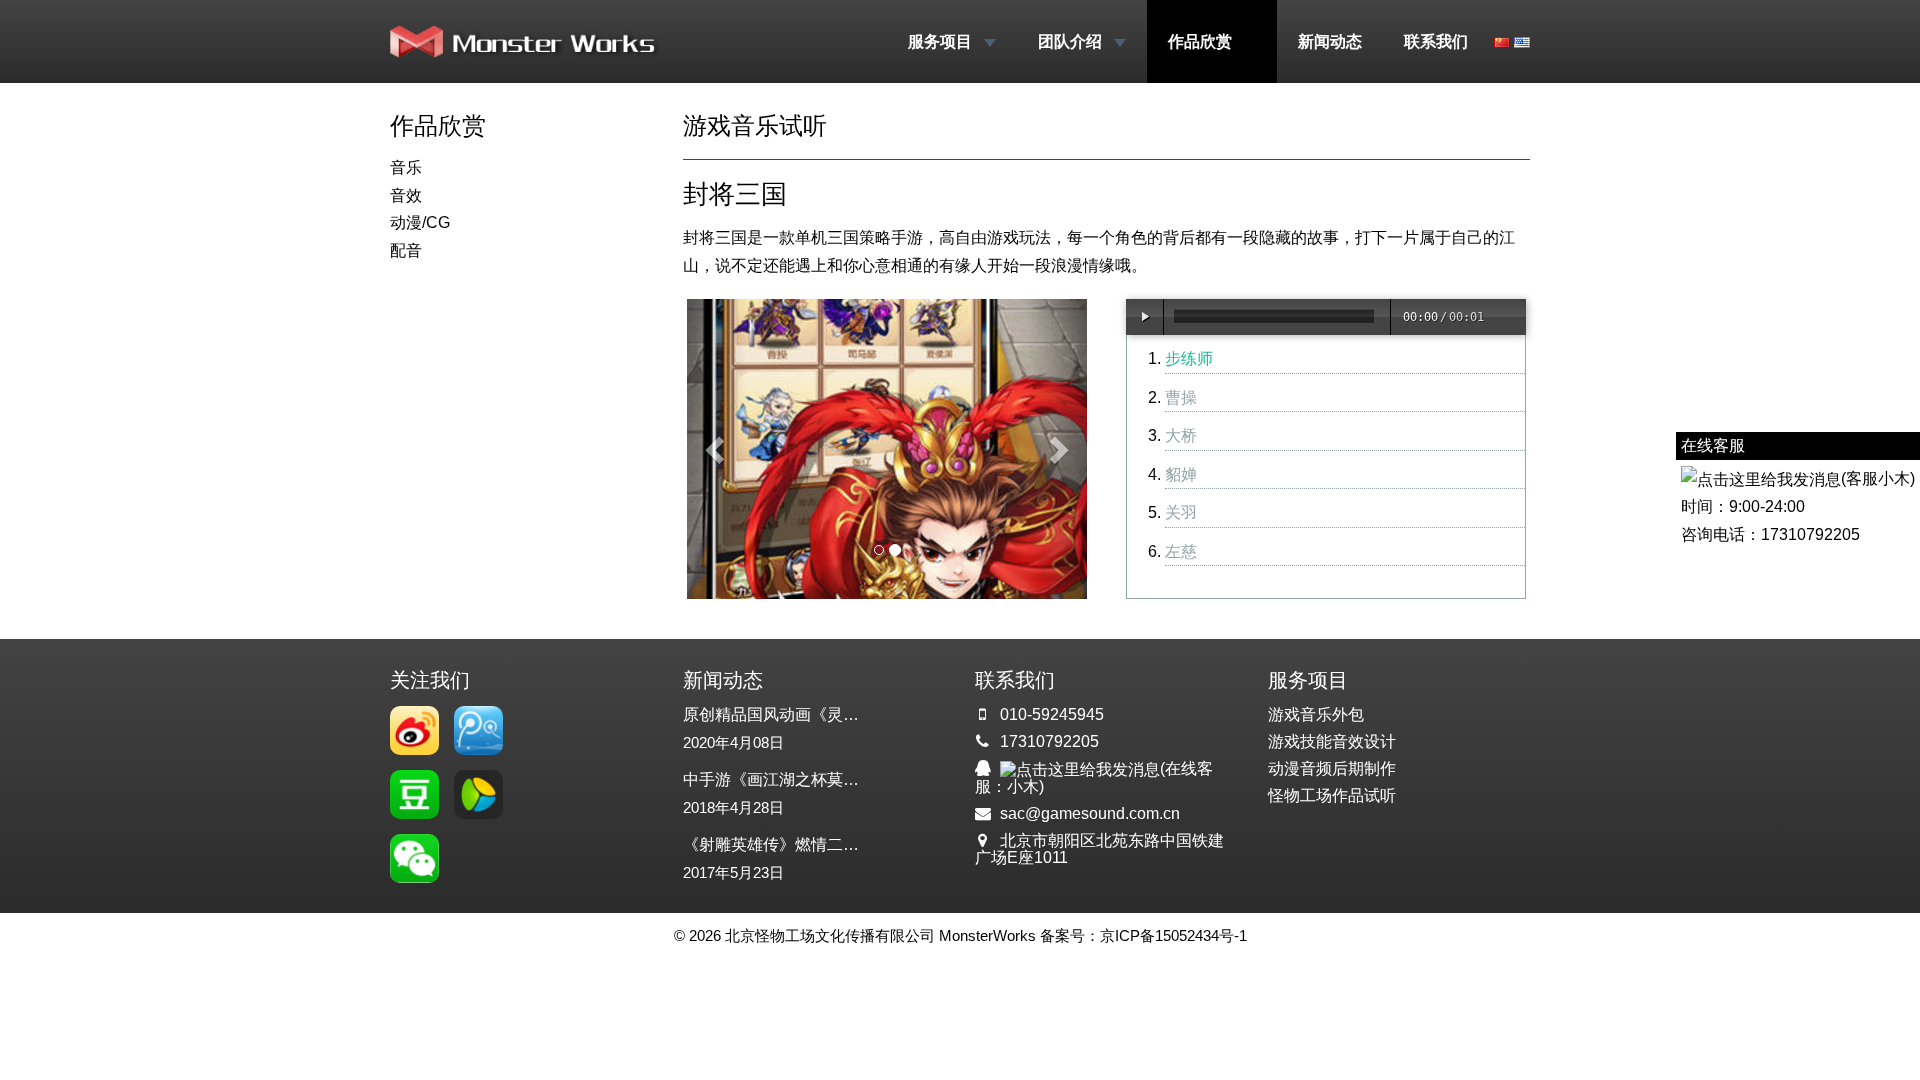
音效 (406, 195)
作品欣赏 (1202, 41)
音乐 (406, 167)
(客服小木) (1878, 478)
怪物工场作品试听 (1332, 795)
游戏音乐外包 (1316, 714)
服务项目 (942, 41)
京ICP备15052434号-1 (1173, 935)
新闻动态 (1330, 41)
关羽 (1181, 512)
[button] (717, 449)
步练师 (1189, 358)
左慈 (1181, 551)
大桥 (1181, 435)
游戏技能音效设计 (1332, 741)
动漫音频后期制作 (1332, 768)
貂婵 (1181, 474)
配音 (406, 250)
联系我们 (1436, 41)
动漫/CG (420, 222)
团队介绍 (1072, 41)
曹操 (1181, 397)
